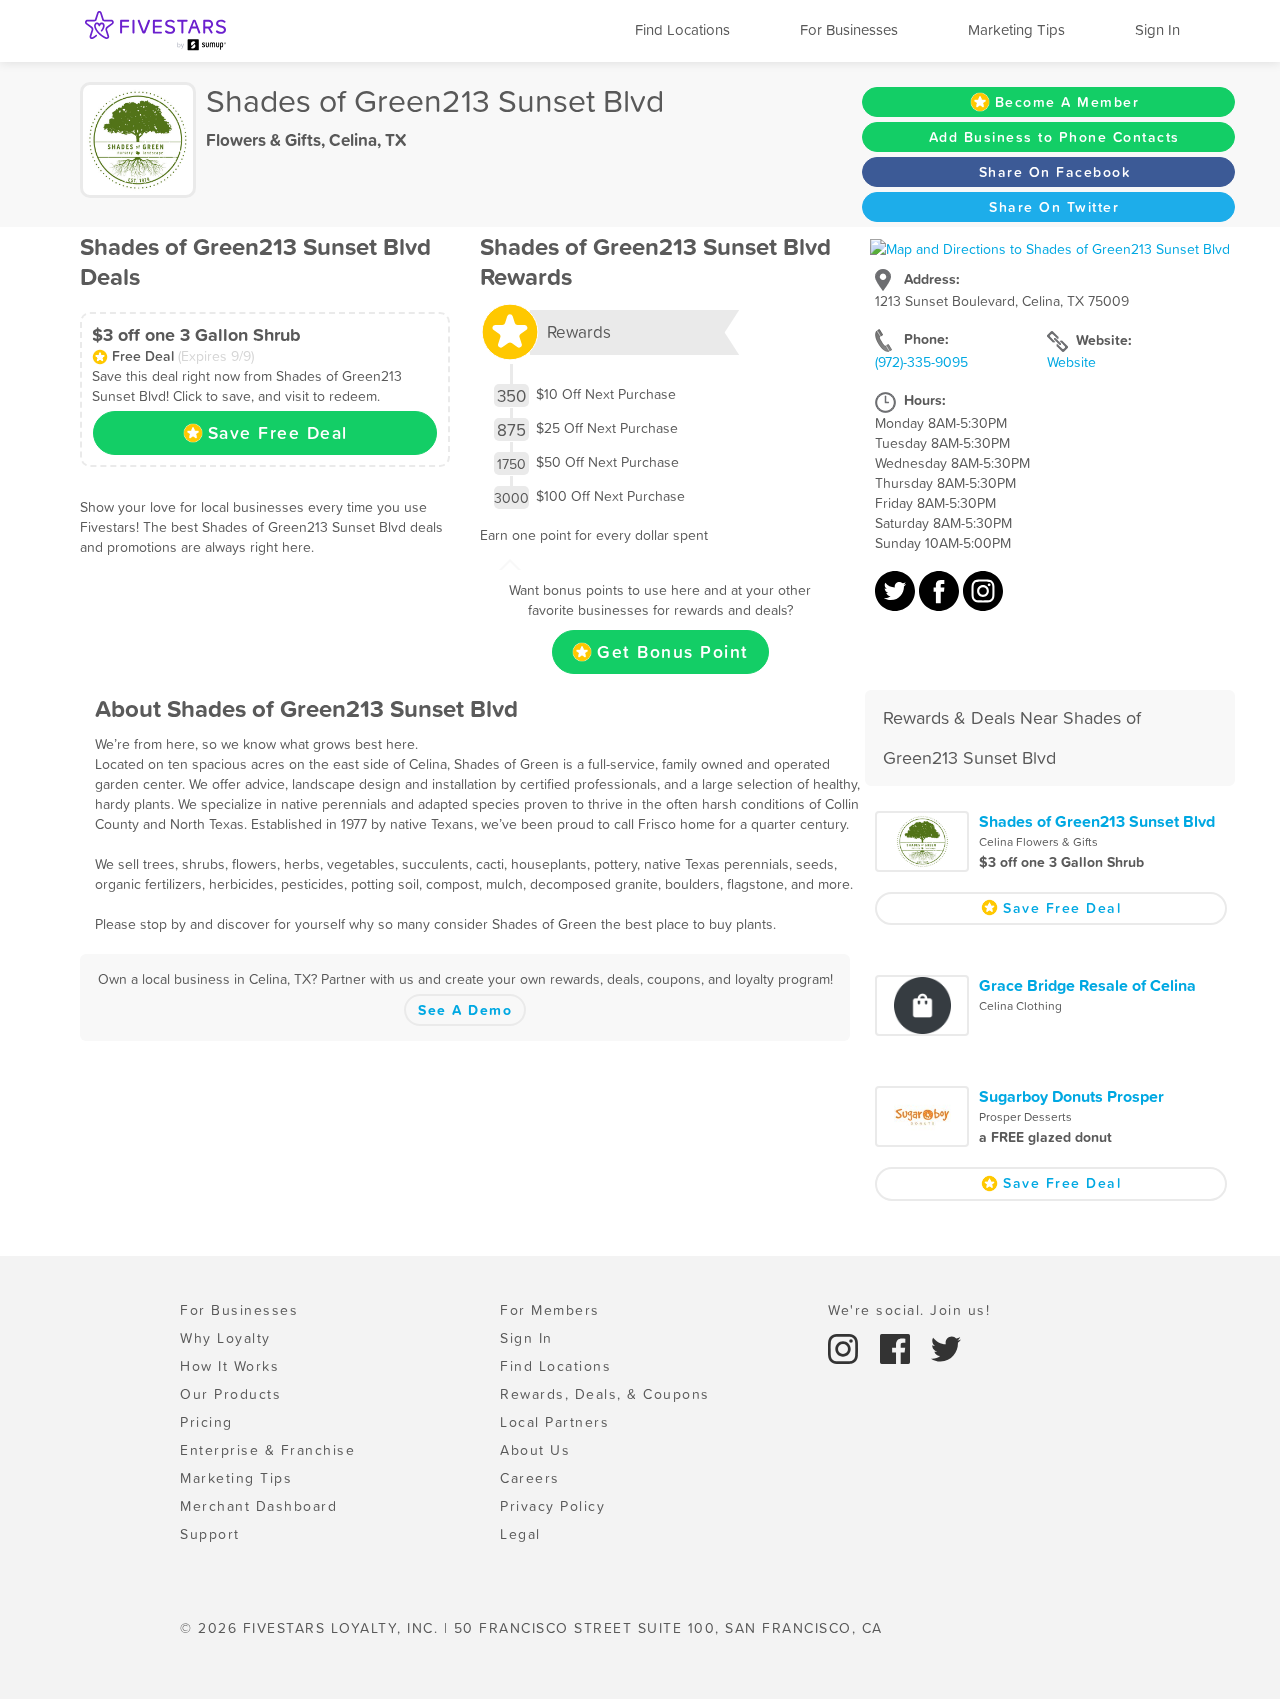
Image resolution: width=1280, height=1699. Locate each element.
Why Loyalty (225, 1338)
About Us (535, 1450)
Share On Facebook (1055, 172)
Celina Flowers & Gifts (1038, 842)
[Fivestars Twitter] (946, 1348)
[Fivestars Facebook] (898, 1348)
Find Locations (682, 29)
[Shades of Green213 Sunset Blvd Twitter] (897, 601)
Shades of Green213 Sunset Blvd (1097, 821)
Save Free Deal (278, 433)
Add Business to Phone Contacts (1054, 137)
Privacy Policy (552, 1506)
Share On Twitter (1054, 207)
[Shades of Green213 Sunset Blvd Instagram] (983, 601)
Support (210, 1534)
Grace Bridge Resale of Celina (1087, 985)
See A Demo (465, 1010)
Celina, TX (367, 140)
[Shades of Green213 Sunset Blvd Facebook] (941, 601)
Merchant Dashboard (258, 1506)
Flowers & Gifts (263, 140)
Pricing (206, 1422)
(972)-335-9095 (921, 362)
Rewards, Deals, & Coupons (605, 1394)
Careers (530, 1478)
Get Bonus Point (673, 652)
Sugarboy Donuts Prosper (1071, 1096)
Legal (520, 1534)
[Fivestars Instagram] (846, 1348)
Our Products (230, 1394)
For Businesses (849, 29)
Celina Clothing (1020, 1006)
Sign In (1157, 29)
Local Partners (554, 1422)
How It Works (229, 1366)
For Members (550, 1310)
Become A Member (1067, 102)
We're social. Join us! (909, 1310)
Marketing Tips (1016, 29)
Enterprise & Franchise (267, 1450)
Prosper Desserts (1025, 1117)
